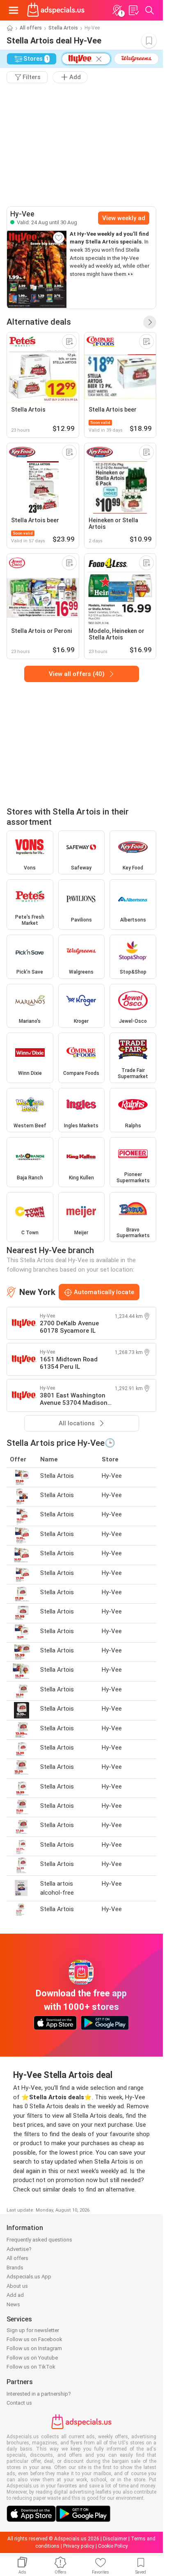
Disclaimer (115, 2539)
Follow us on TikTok (31, 2367)
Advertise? (19, 2249)
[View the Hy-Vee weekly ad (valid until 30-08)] (37, 269)
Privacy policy (79, 2546)
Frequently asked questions (39, 2240)
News (13, 2304)
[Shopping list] (133, 10)
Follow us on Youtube (32, 2358)
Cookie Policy (113, 2546)
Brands (15, 2268)
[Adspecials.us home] (56, 10)
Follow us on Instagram (34, 2348)
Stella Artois (63, 28)
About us (17, 2286)
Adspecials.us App (29, 2277)
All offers (31, 28)
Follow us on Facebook (34, 2339)
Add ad (15, 2295)
